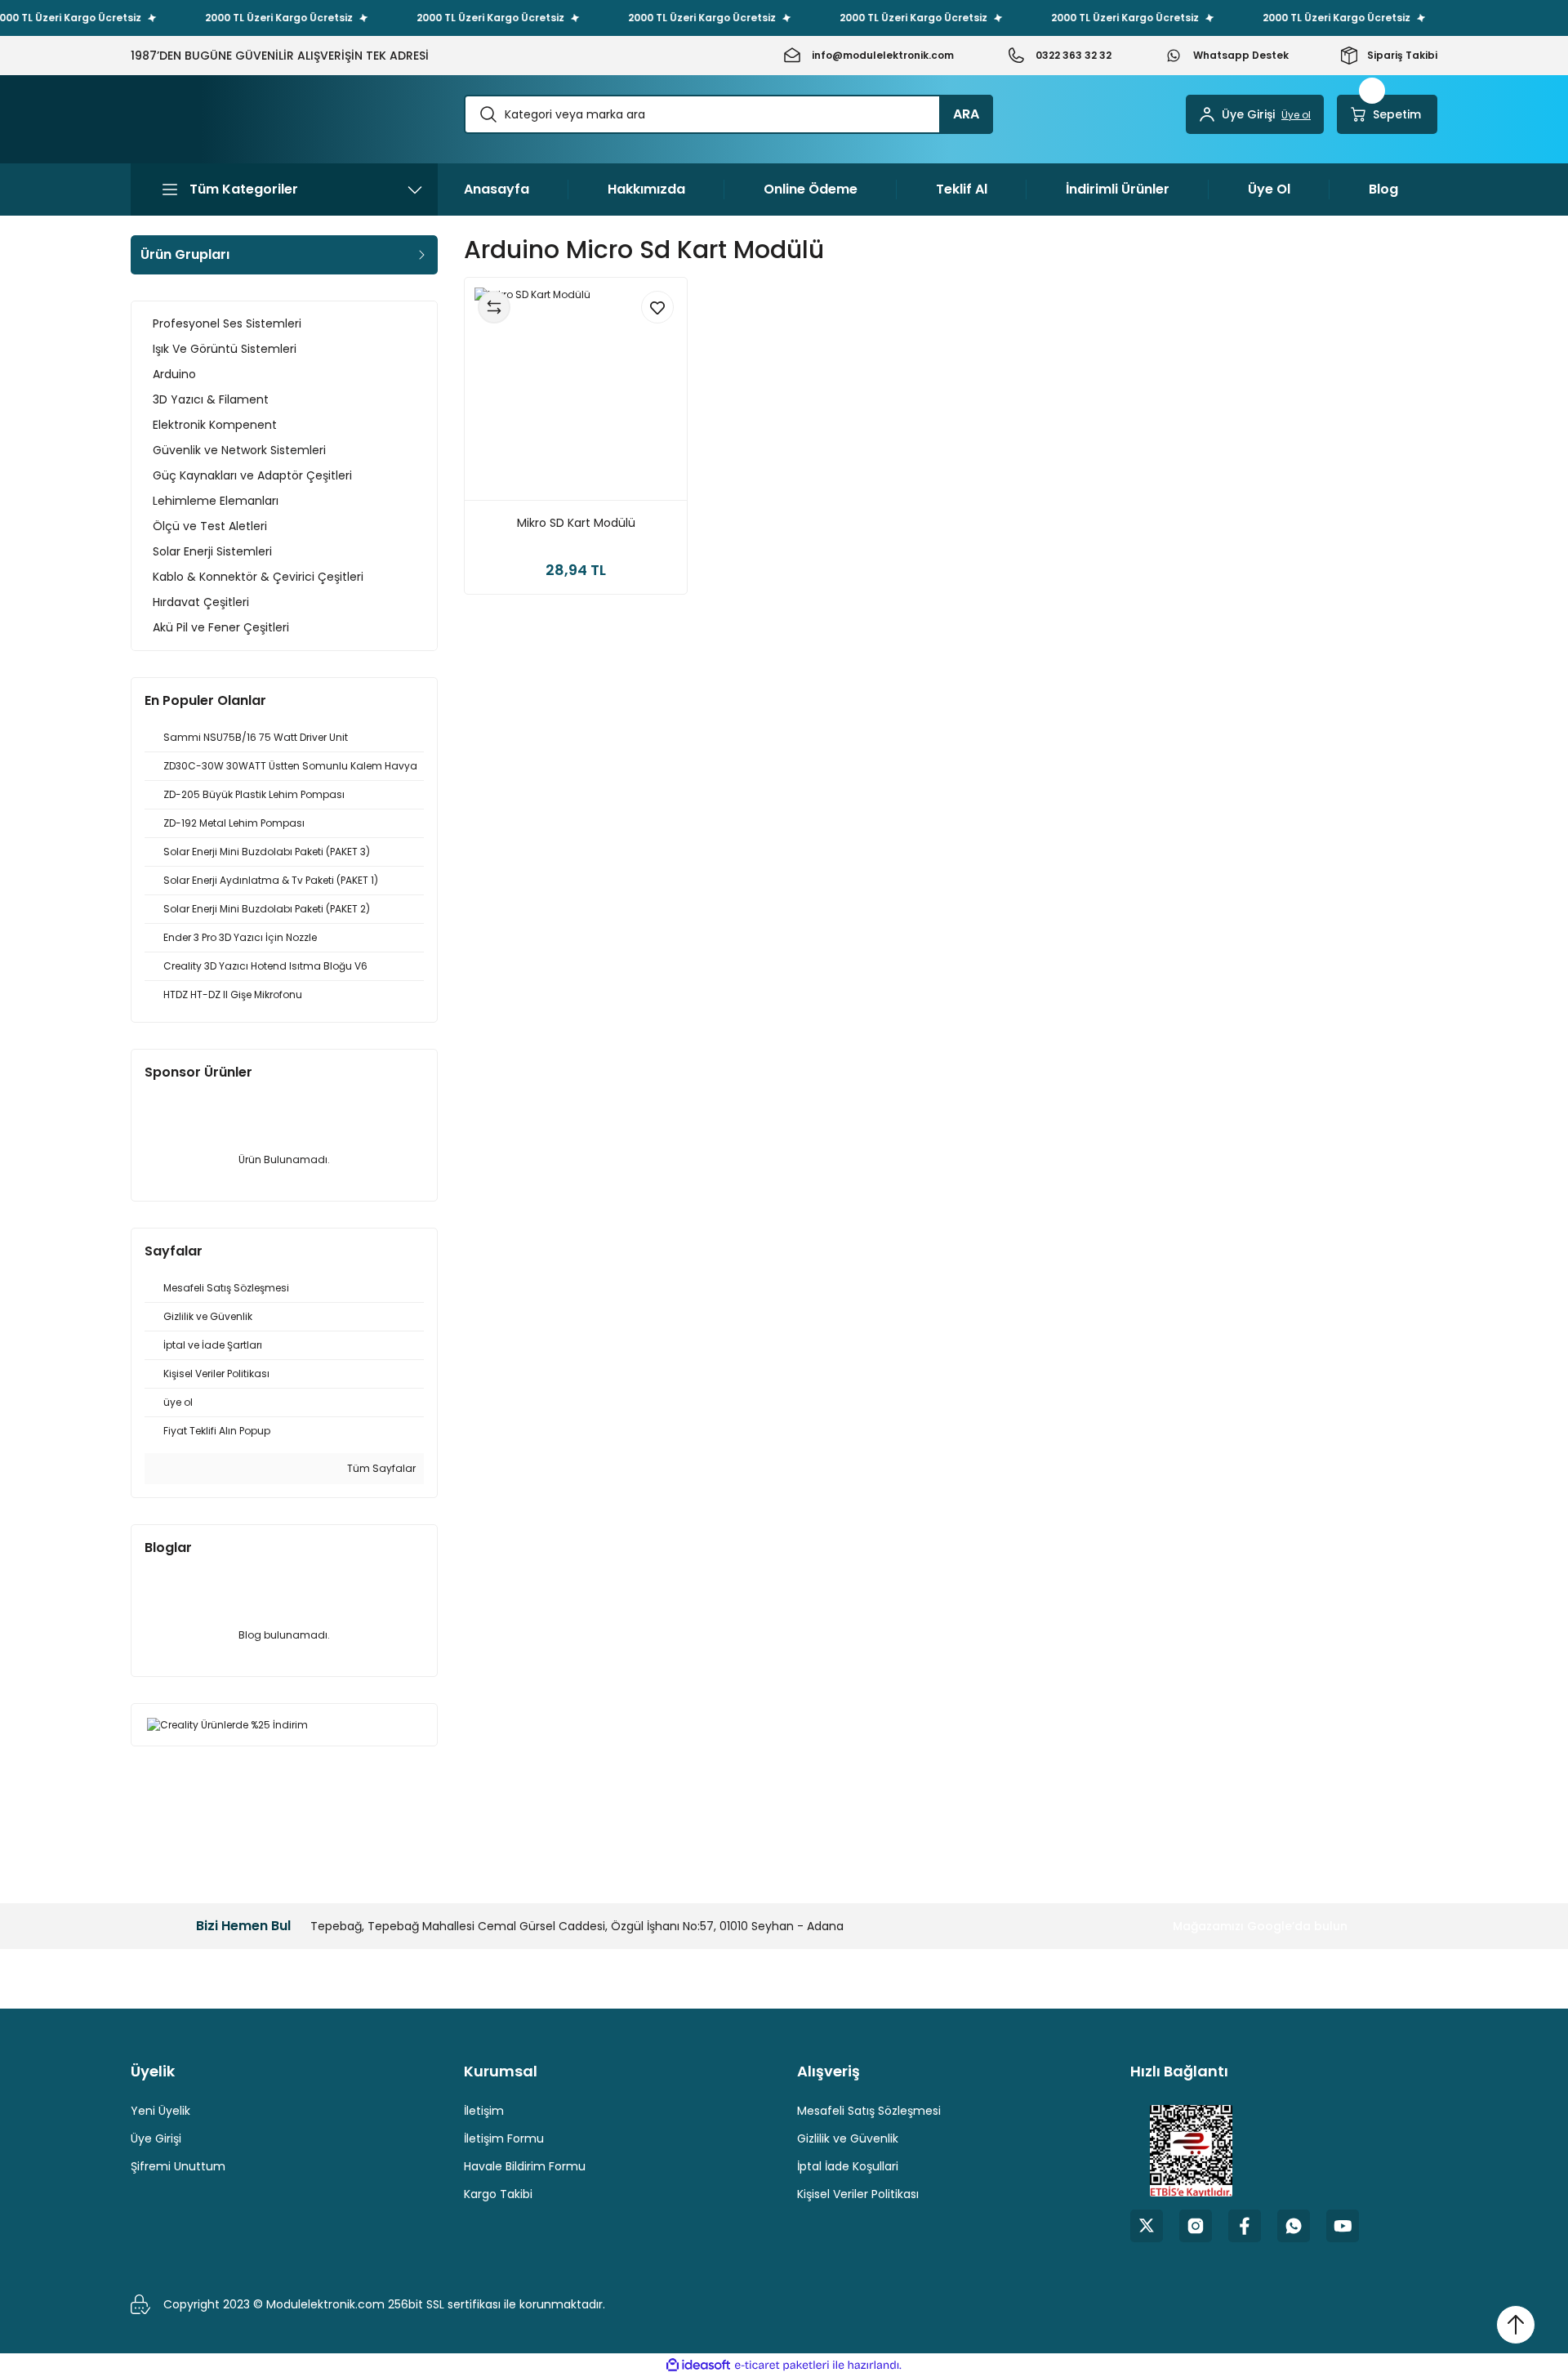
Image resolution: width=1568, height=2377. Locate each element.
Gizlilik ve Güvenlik (848, 2138)
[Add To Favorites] (657, 307)
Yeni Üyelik (160, 2111)
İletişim (484, 2111)
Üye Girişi (156, 2138)
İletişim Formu (504, 2138)
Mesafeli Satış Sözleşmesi (869, 2111)
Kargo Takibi (498, 2194)
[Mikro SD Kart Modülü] (576, 389)
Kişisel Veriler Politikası (858, 2194)
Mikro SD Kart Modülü (576, 523)
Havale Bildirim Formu (525, 2166)
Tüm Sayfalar (380, 1468)
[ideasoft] (698, 2365)
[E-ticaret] (782, 2366)
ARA (966, 114)
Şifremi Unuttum (178, 2166)
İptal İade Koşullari (848, 2166)
